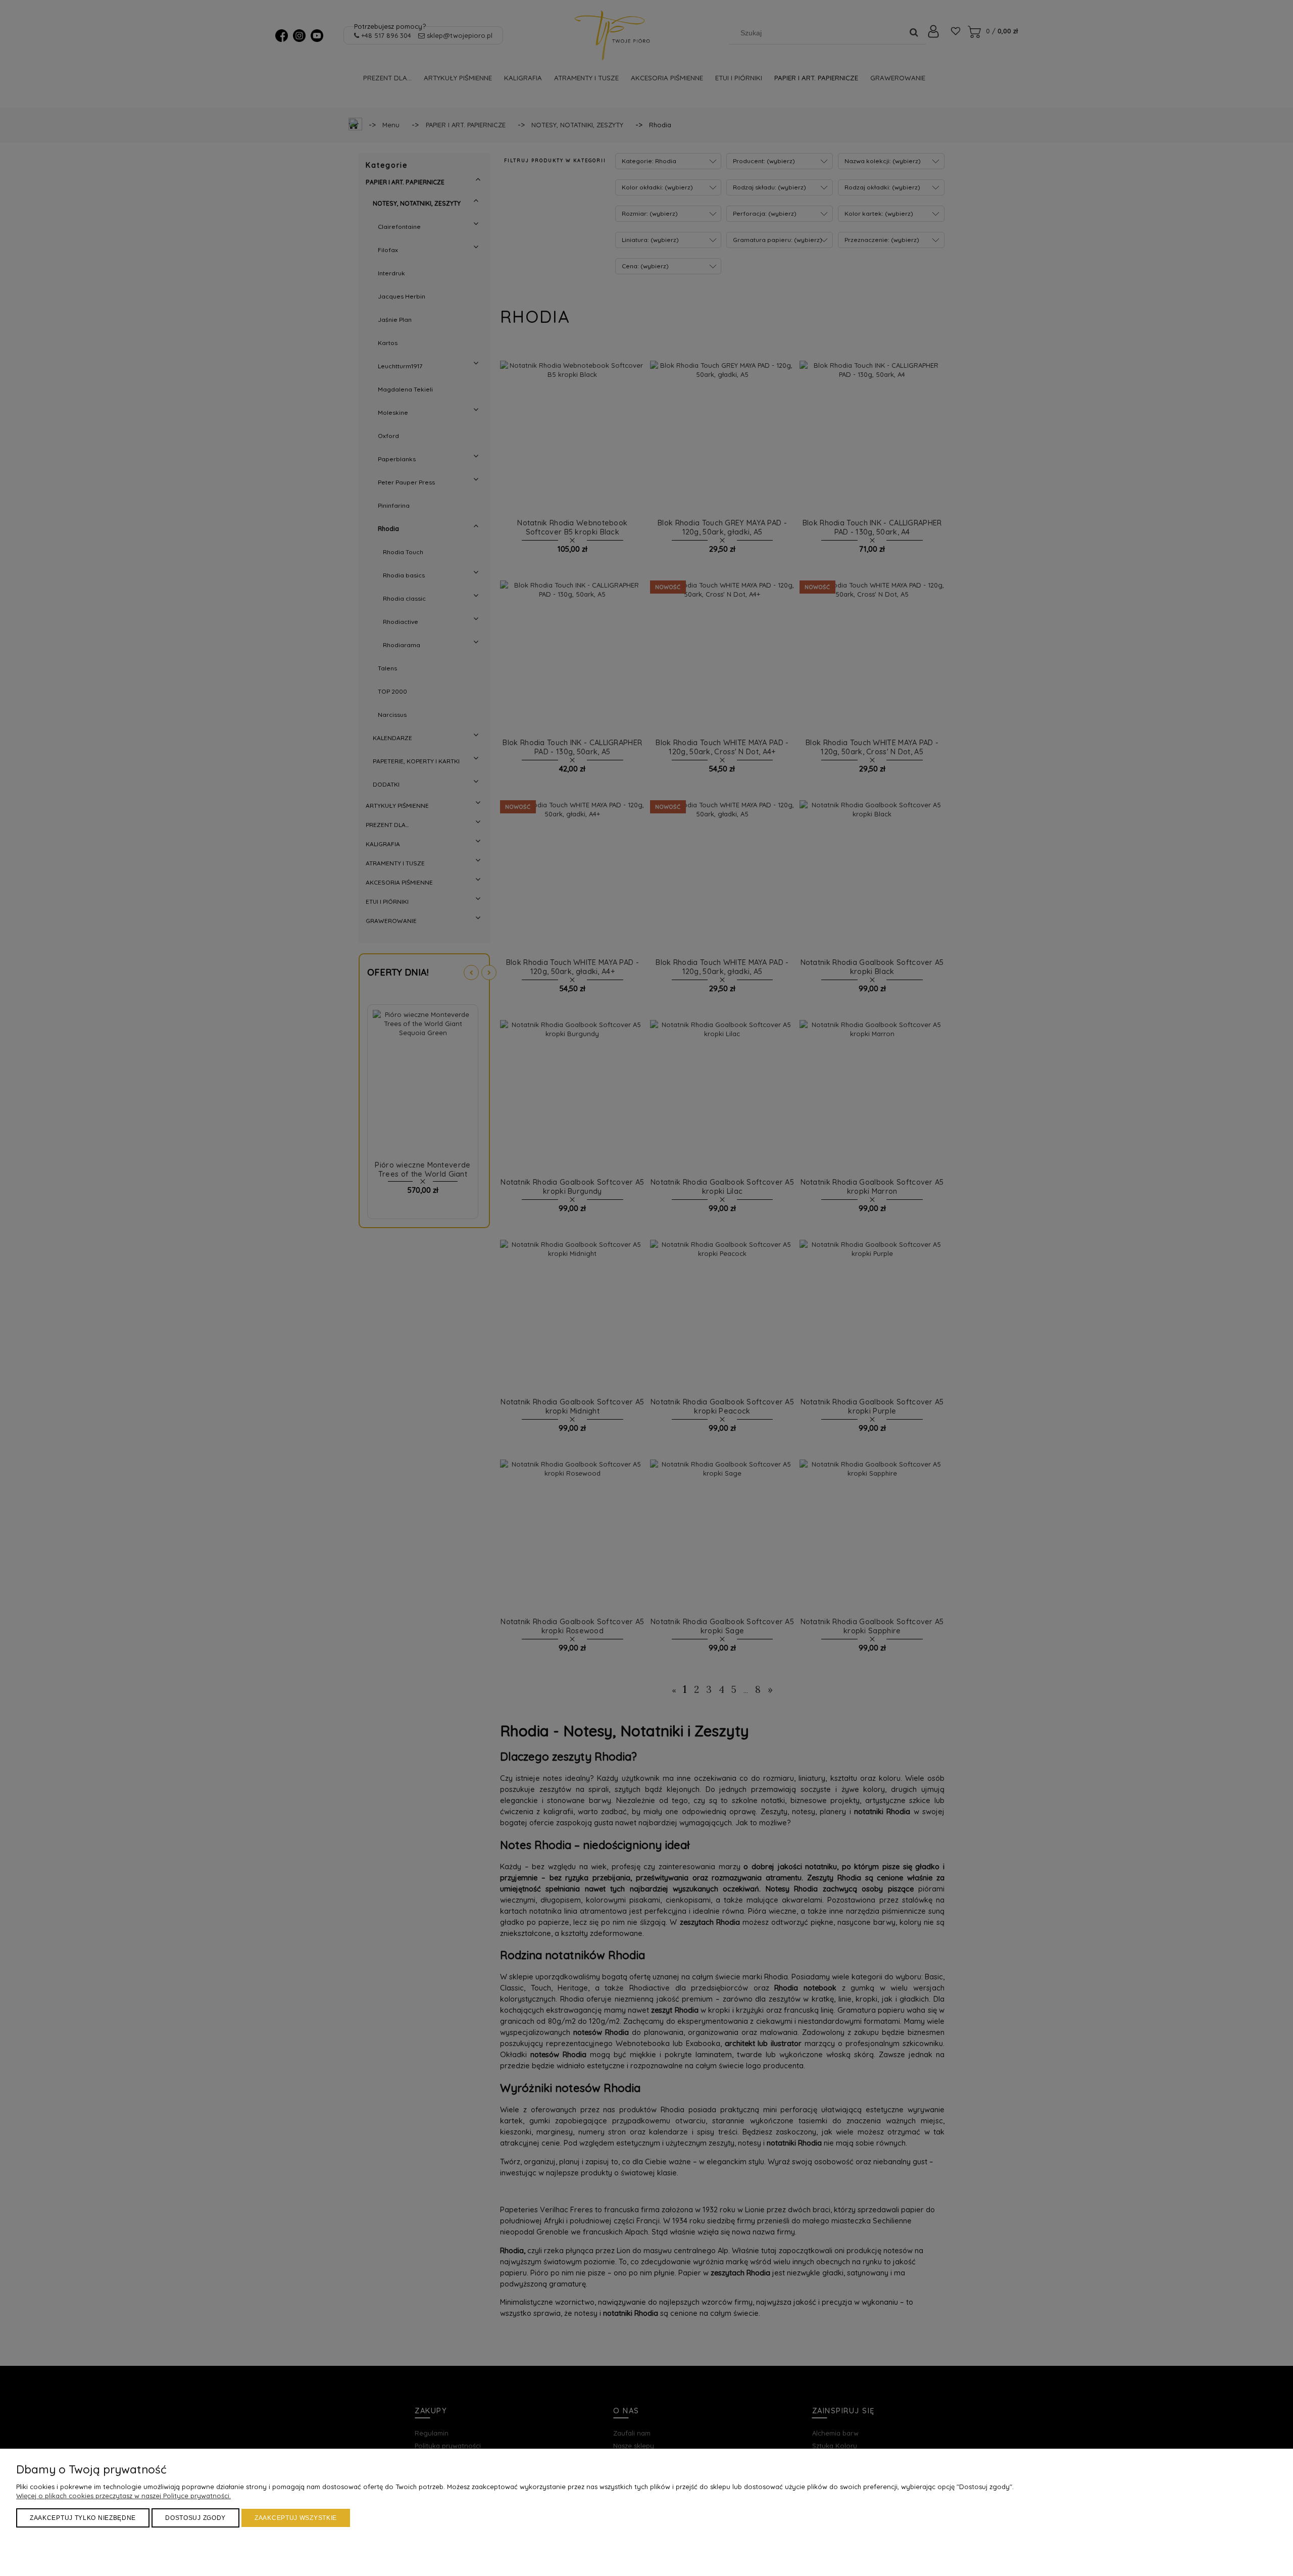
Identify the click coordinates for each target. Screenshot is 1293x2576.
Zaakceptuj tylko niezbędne (83, 2518)
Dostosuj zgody (195, 2518)
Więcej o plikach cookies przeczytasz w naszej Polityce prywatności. (123, 2496)
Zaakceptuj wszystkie (296, 2518)
